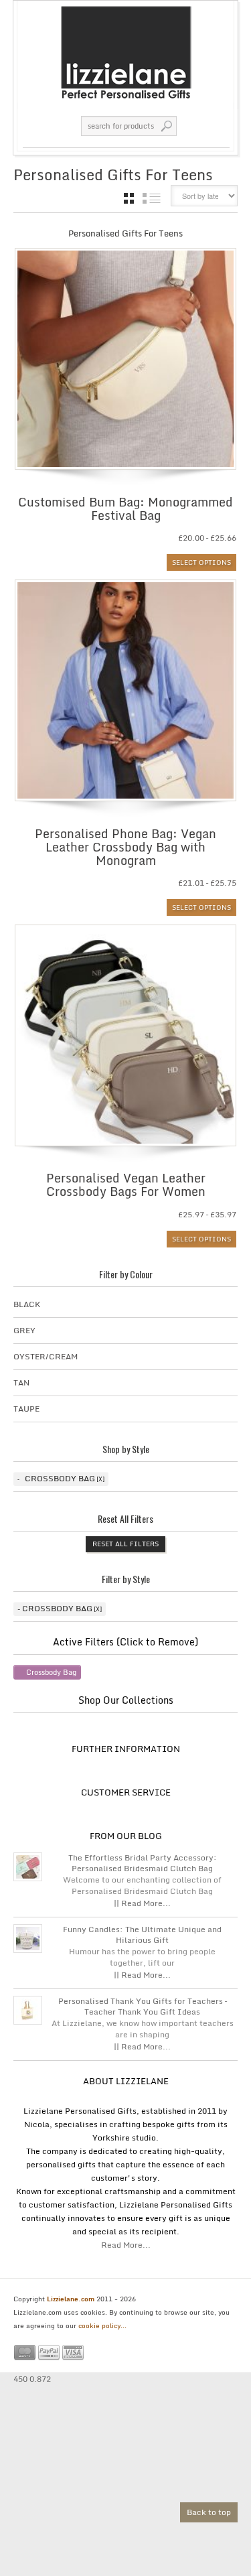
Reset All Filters (125, 1544)
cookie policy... (102, 2325)
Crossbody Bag (60, 1478)
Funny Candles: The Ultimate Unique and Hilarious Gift (142, 1935)
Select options (201, 562)
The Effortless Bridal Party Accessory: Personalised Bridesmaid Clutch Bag (143, 1863)
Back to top (209, 2512)
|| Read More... (142, 1903)
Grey (24, 1330)
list (152, 198)
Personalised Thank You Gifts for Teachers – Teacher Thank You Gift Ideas (143, 2007)
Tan (21, 1382)
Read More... (126, 2245)
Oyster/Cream (46, 1356)
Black (27, 1304)
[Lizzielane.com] (125, 52)
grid (129, 198)
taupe (26, 1409)
